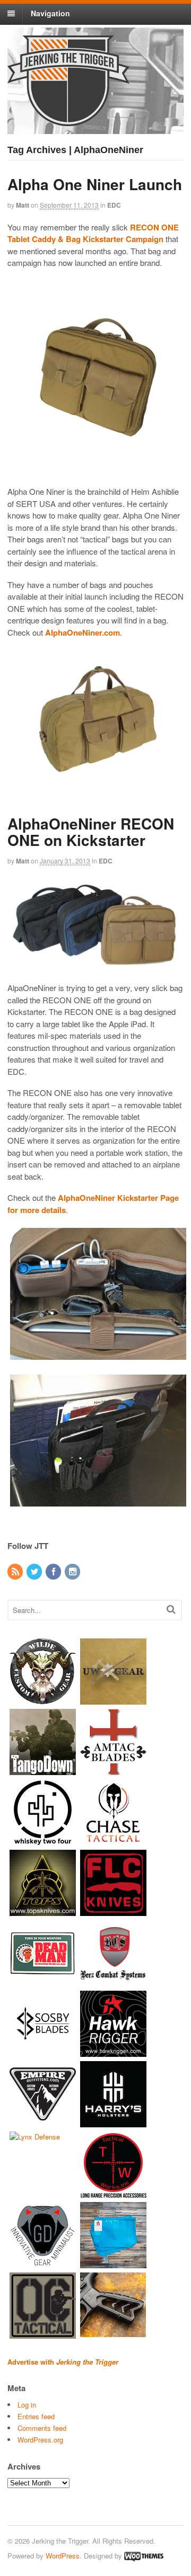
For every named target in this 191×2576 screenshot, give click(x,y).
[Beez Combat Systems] (113, 1981)
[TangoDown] (43, 1770)
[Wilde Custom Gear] (43, 1700)
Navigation (50, 13)
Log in (27, 2405)
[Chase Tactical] (113, 1840)
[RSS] (16, 1572)
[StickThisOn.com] (43, 1981)
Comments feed (42, 2428)
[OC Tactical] (43, 2334)
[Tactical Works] (113, 2193)
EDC (114, 205)
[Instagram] (73, 1572)
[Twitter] (35, 1572)
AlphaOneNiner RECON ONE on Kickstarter (91, 832)
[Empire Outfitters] (43, 2122)
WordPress (63, 2556)
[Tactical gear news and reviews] (68, 120)
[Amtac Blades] (113, 1770)
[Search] (171, 1609)
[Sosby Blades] (43, 2052)
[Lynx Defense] (35, 2137)
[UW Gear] (113, 1700)
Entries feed (36, 2416)
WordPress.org (40, 2440)
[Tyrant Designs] (113, 2334)
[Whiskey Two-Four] (43, 1840)
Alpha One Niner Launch (95, 184)
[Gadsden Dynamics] (43, 2263)
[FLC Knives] (113, 1911)
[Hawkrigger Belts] (113, 2052)
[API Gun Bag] (113, 2263)
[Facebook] (54, 1572)
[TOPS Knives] (43, 1911)
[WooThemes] (144, 2556)
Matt (23, 205)
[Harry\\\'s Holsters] (113, 2122)
